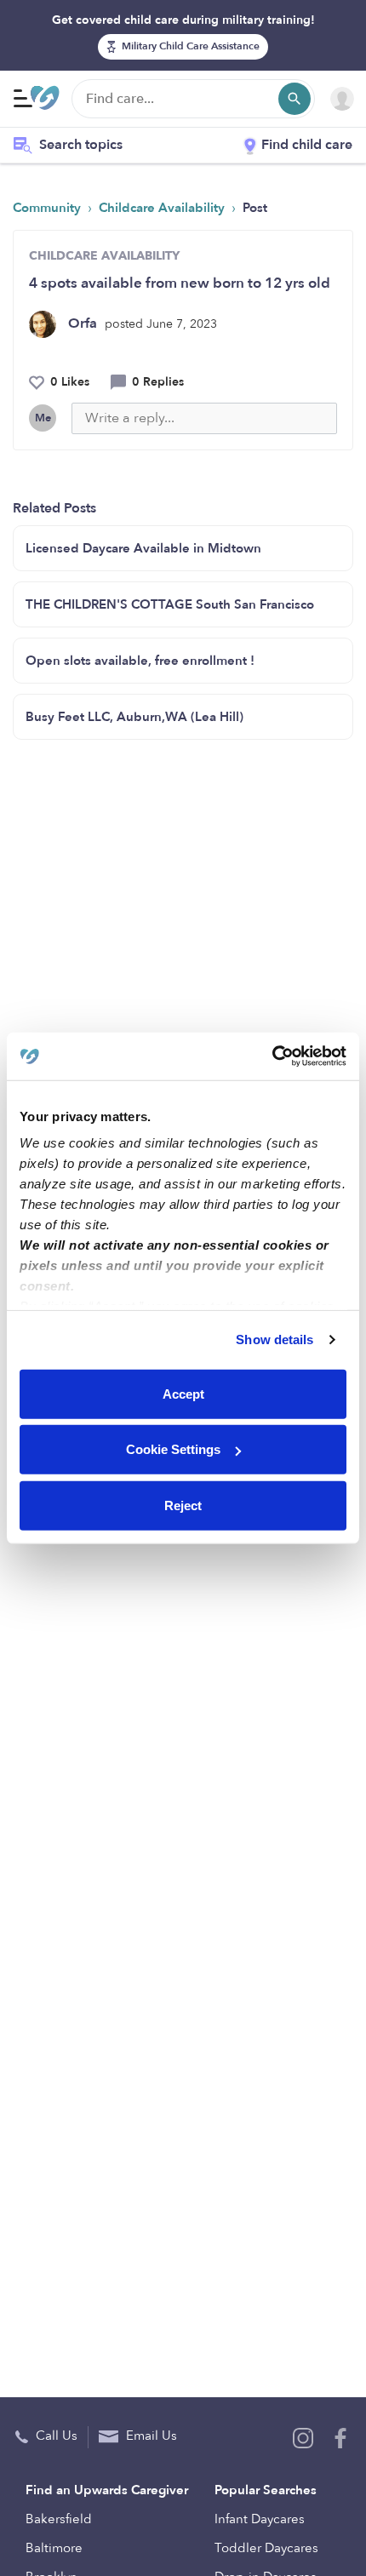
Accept (183, 1393)
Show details (274, 1340)
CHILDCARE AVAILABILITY (104, 256)
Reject (183, 1505)
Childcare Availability (163, 208)
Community (49, 208)
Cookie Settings (173, 1449)
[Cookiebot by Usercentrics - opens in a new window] (272, 1056)
